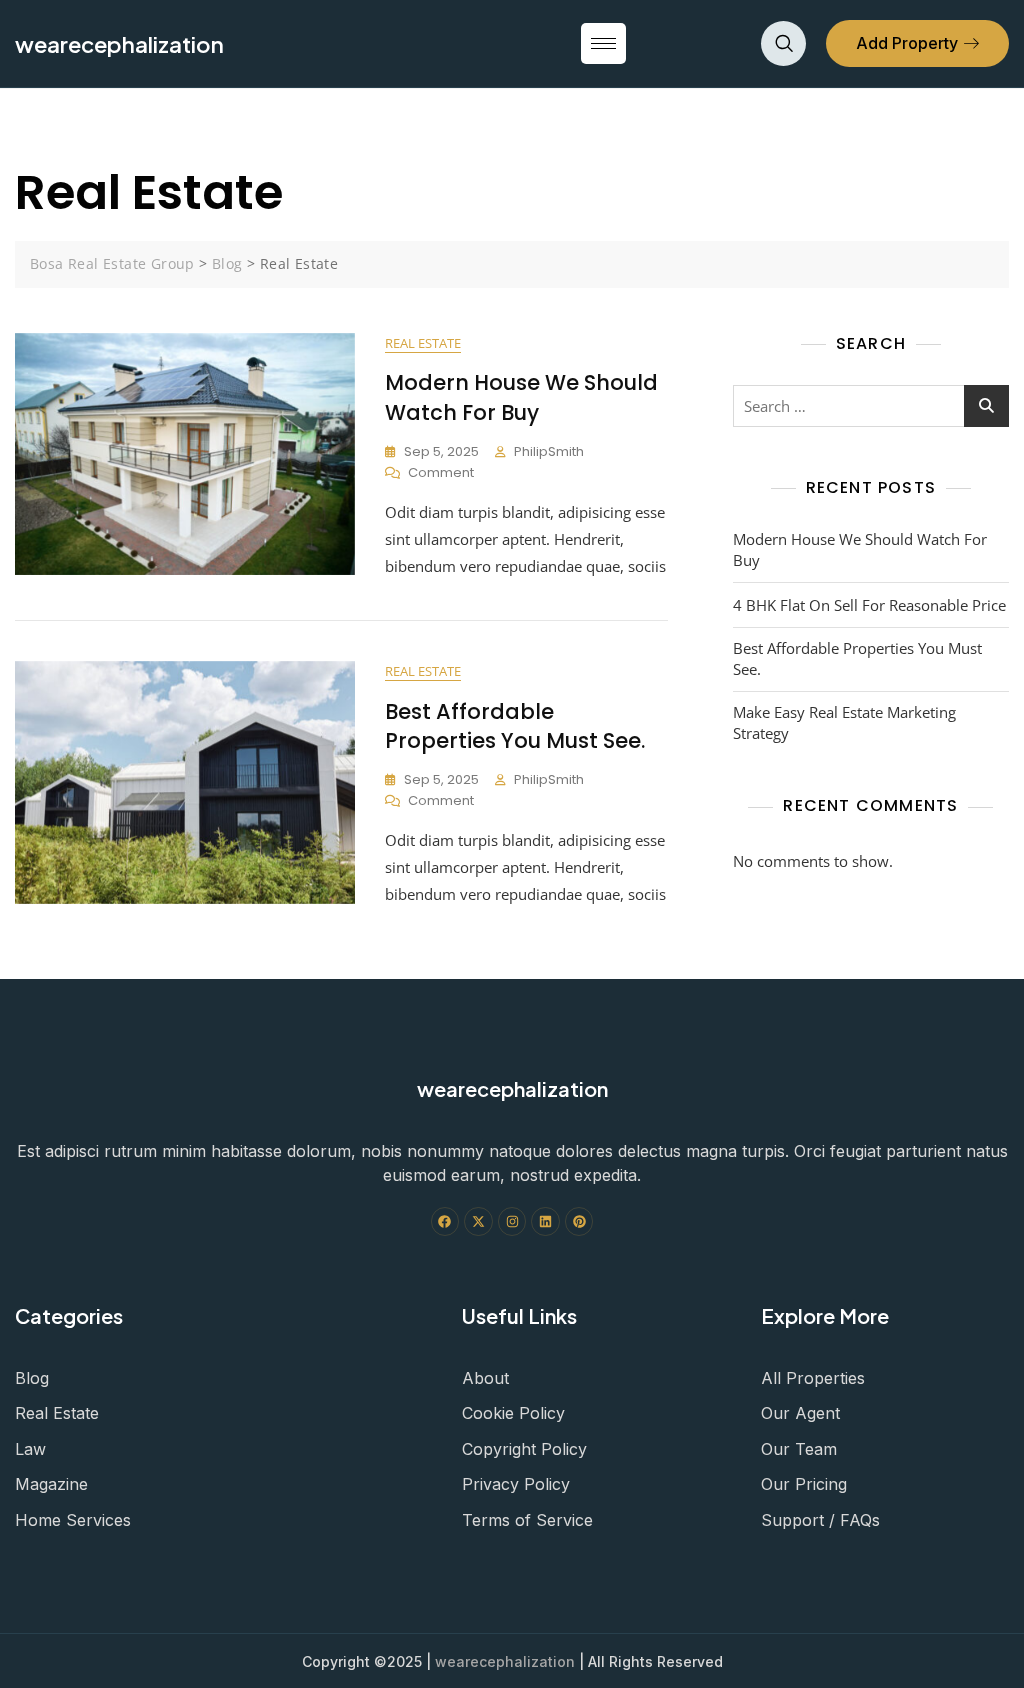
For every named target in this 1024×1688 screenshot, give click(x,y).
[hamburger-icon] (603, 43)
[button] (783, 43)
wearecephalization (505, 1661)
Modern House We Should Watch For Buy (521, 397)
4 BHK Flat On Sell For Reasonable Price (869, 605)
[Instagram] (512, 1221)
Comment (441, 472)
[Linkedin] (545, 1221)
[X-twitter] (478, 1221)
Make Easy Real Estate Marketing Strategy (844, 722)
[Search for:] (871, 406)
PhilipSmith (549, 451)
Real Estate (423, 343)
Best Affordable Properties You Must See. (515, 726)
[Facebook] (445, 1221)
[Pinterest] (579, 1221)
